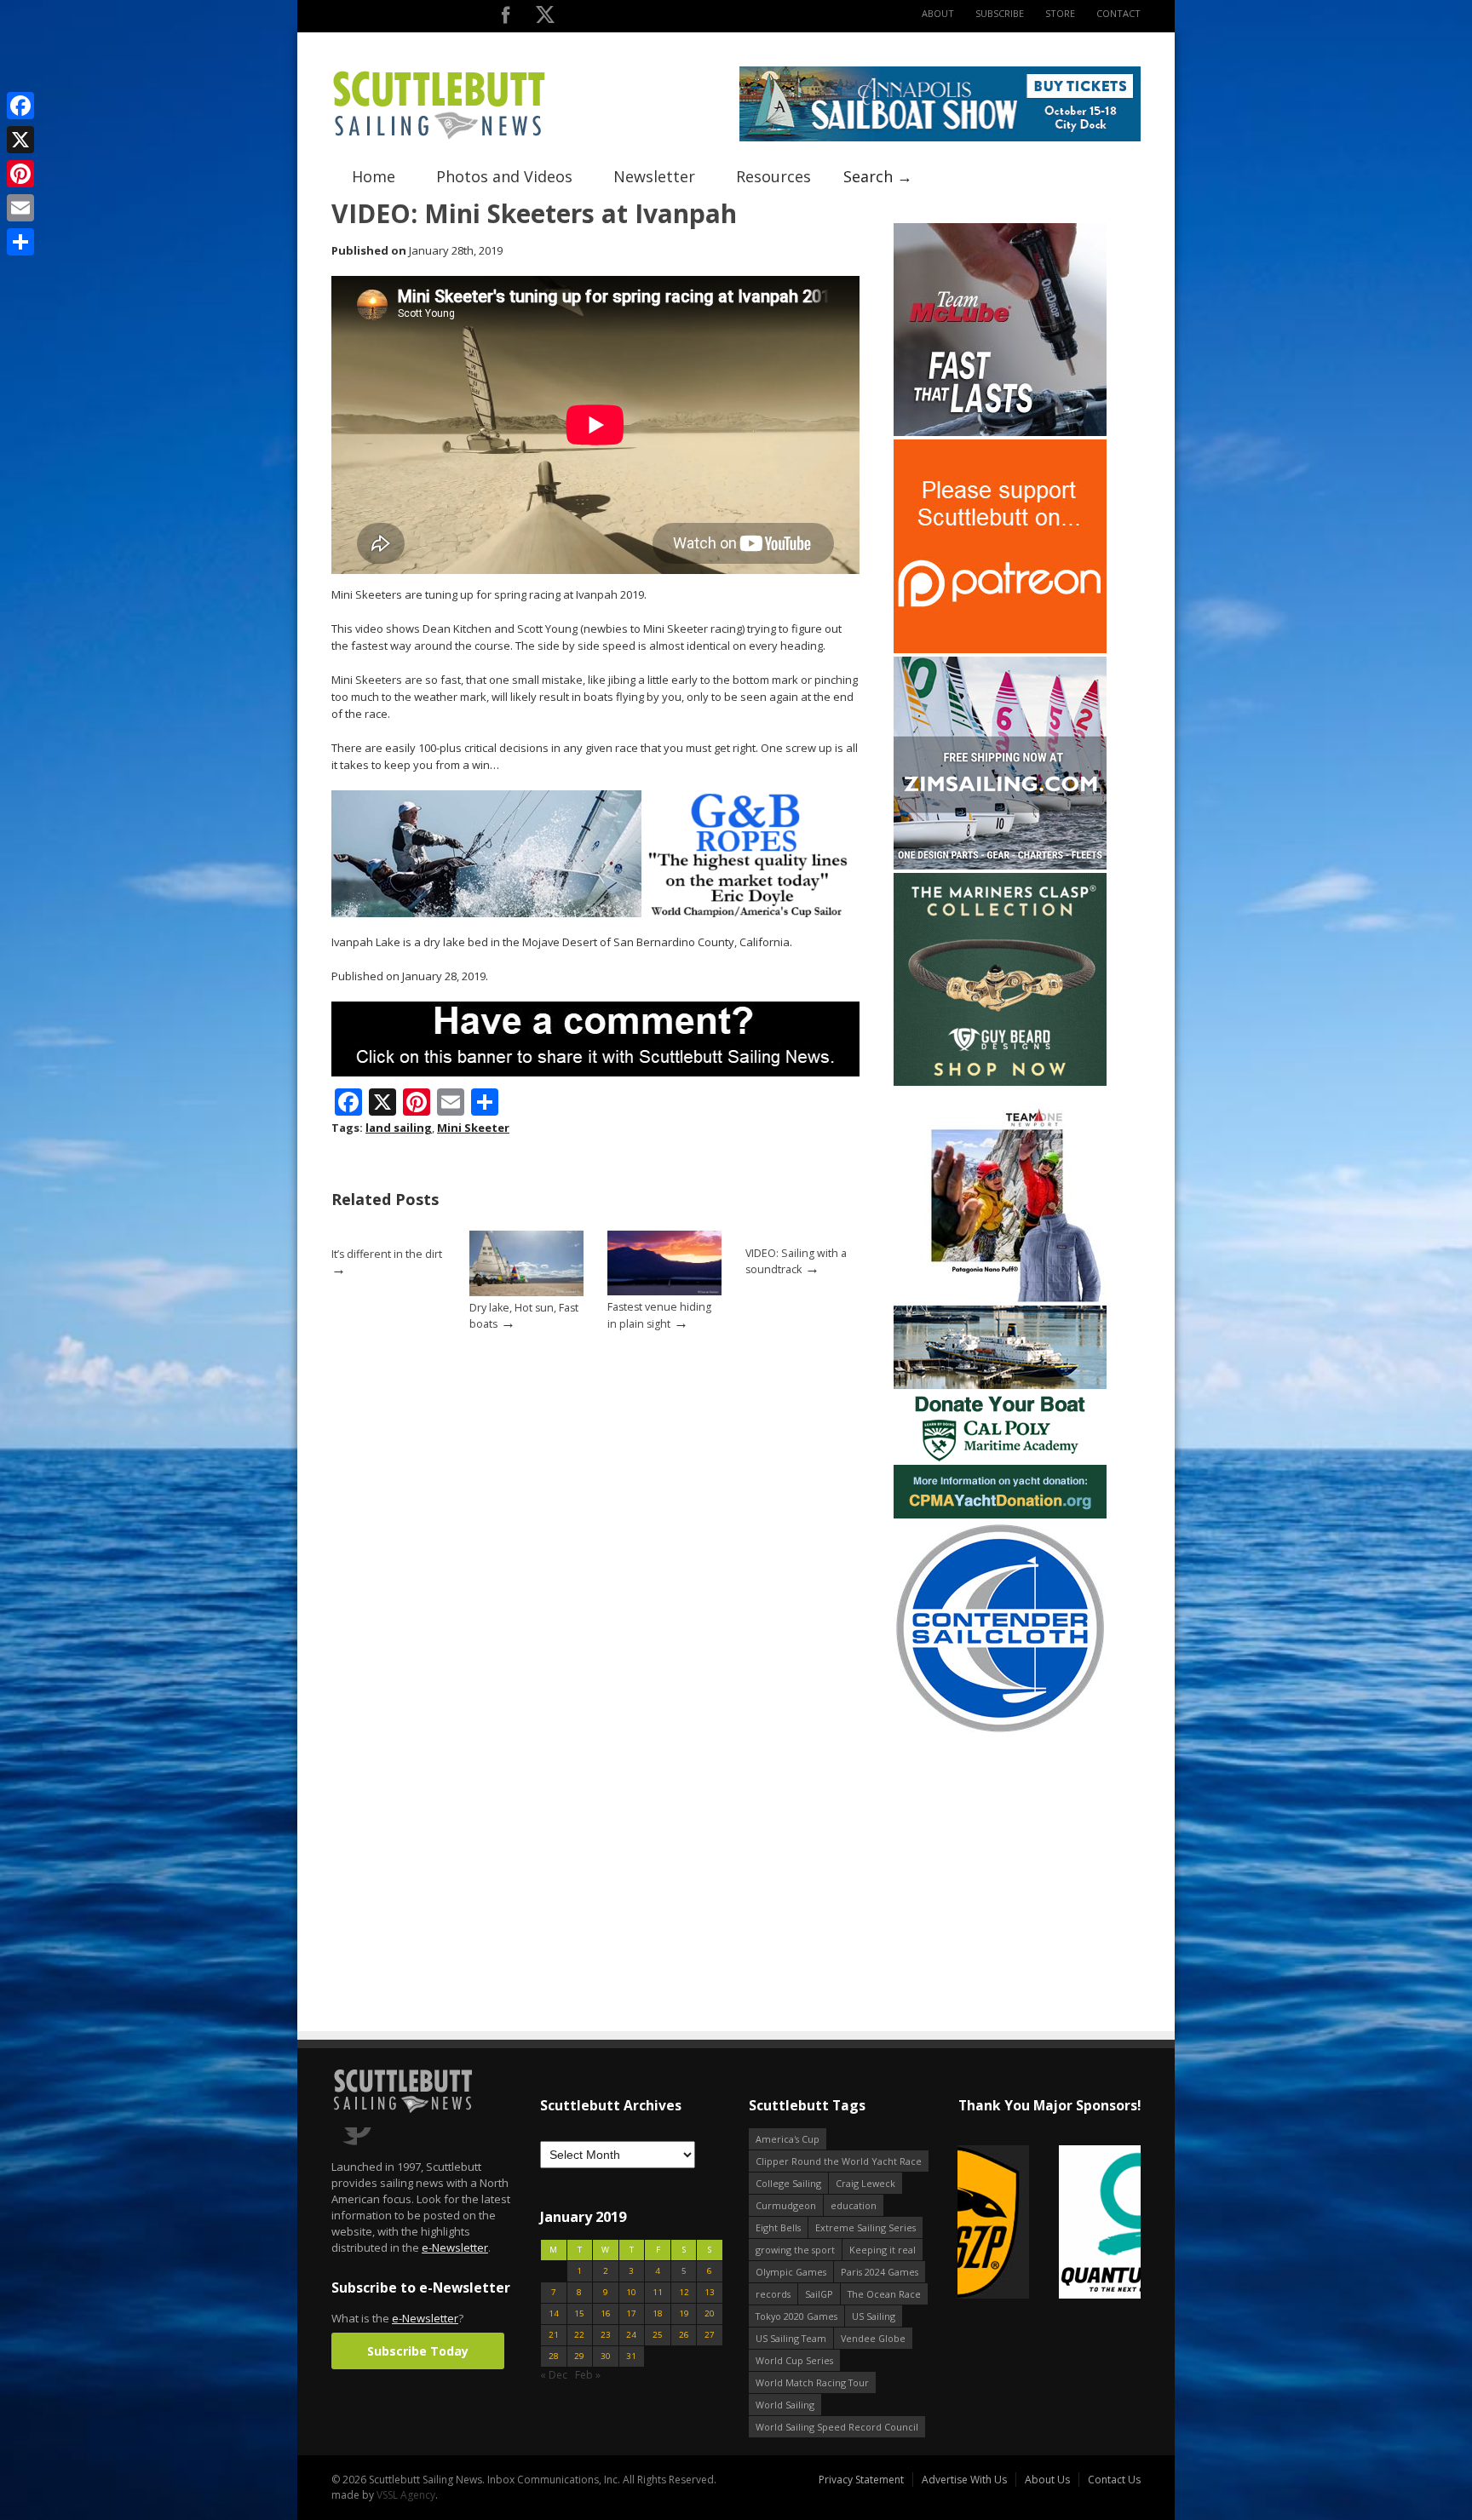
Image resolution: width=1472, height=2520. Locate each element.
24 (631, 2335)
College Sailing (788, 2183)
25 (658, 2335)
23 (606, 2335)
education (854, 2205)
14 (554, 2313)
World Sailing (785, 2405)
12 (684, 2292)
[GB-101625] (595, 913)
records (773, 2294)
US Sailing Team (791, 2338)
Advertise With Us (964, 2480)
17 (631, 2313)
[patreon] (1000, 649)
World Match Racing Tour (812, 2382)
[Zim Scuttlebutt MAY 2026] (1000, 866)
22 (579, 2335)
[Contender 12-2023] (1000, 1731)
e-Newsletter (455, 2247)
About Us (1047, 2480)
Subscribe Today (418, 2351)
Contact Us (1114, 2480)
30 (606, 2356)
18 (658, 2313)
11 (658, 2292)
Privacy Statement (861, 2480)
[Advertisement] (1000, 1845)
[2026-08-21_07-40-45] (940, 138)
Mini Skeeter (473, 1128)
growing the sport (795, 2250)
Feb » (588, 2375)
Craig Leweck (865, 2183)
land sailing (399, 1128)
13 (710, 2292)
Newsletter (654, 176)
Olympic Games (791, 2272)
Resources (773, 176)
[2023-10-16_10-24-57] (1049, 2223)
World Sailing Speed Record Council (837, 2427)
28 (554, 2356)
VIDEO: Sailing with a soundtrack (796, 1261)
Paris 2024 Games (880, 2272)
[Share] (20, 242)
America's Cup (788, 2139)
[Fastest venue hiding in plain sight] (664, 1292)
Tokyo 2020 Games (796, 2316)
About (938, 13)
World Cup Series (794, 2360)
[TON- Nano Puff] (1000, 1298)
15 (579, 2313)
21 (554, 2335)
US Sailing (874, 2316)
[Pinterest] (20, 174)
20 (710, 2313)
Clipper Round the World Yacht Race (839, 2161)
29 (579, 2356)
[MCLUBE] (1000, 432)
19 (684, 2313)
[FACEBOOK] (506, 18)
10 (631, 2292)
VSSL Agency (406, 2495)
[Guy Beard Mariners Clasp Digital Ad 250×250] (1000, 1082)
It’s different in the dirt (387, 1254)
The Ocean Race (884, 2294)
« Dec (554, 2375)
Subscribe (1000, 13)
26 (684, 2335)
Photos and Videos (504, 176)
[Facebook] (20, 106)
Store (1060, 13)
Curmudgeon (786, 2205)
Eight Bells (778, 2227)
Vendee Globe (873, 2338)
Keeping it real (883, 2250)
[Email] (20, 208)
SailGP (819, 2294)
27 (710, 2335)
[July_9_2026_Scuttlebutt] (1000, 1515)
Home (374, 176)
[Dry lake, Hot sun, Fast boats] (526, 1292)
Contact (1118, 13)
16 (606, 2313)
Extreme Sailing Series (865, 2227)
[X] (20, 140)
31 (631, 2356)
